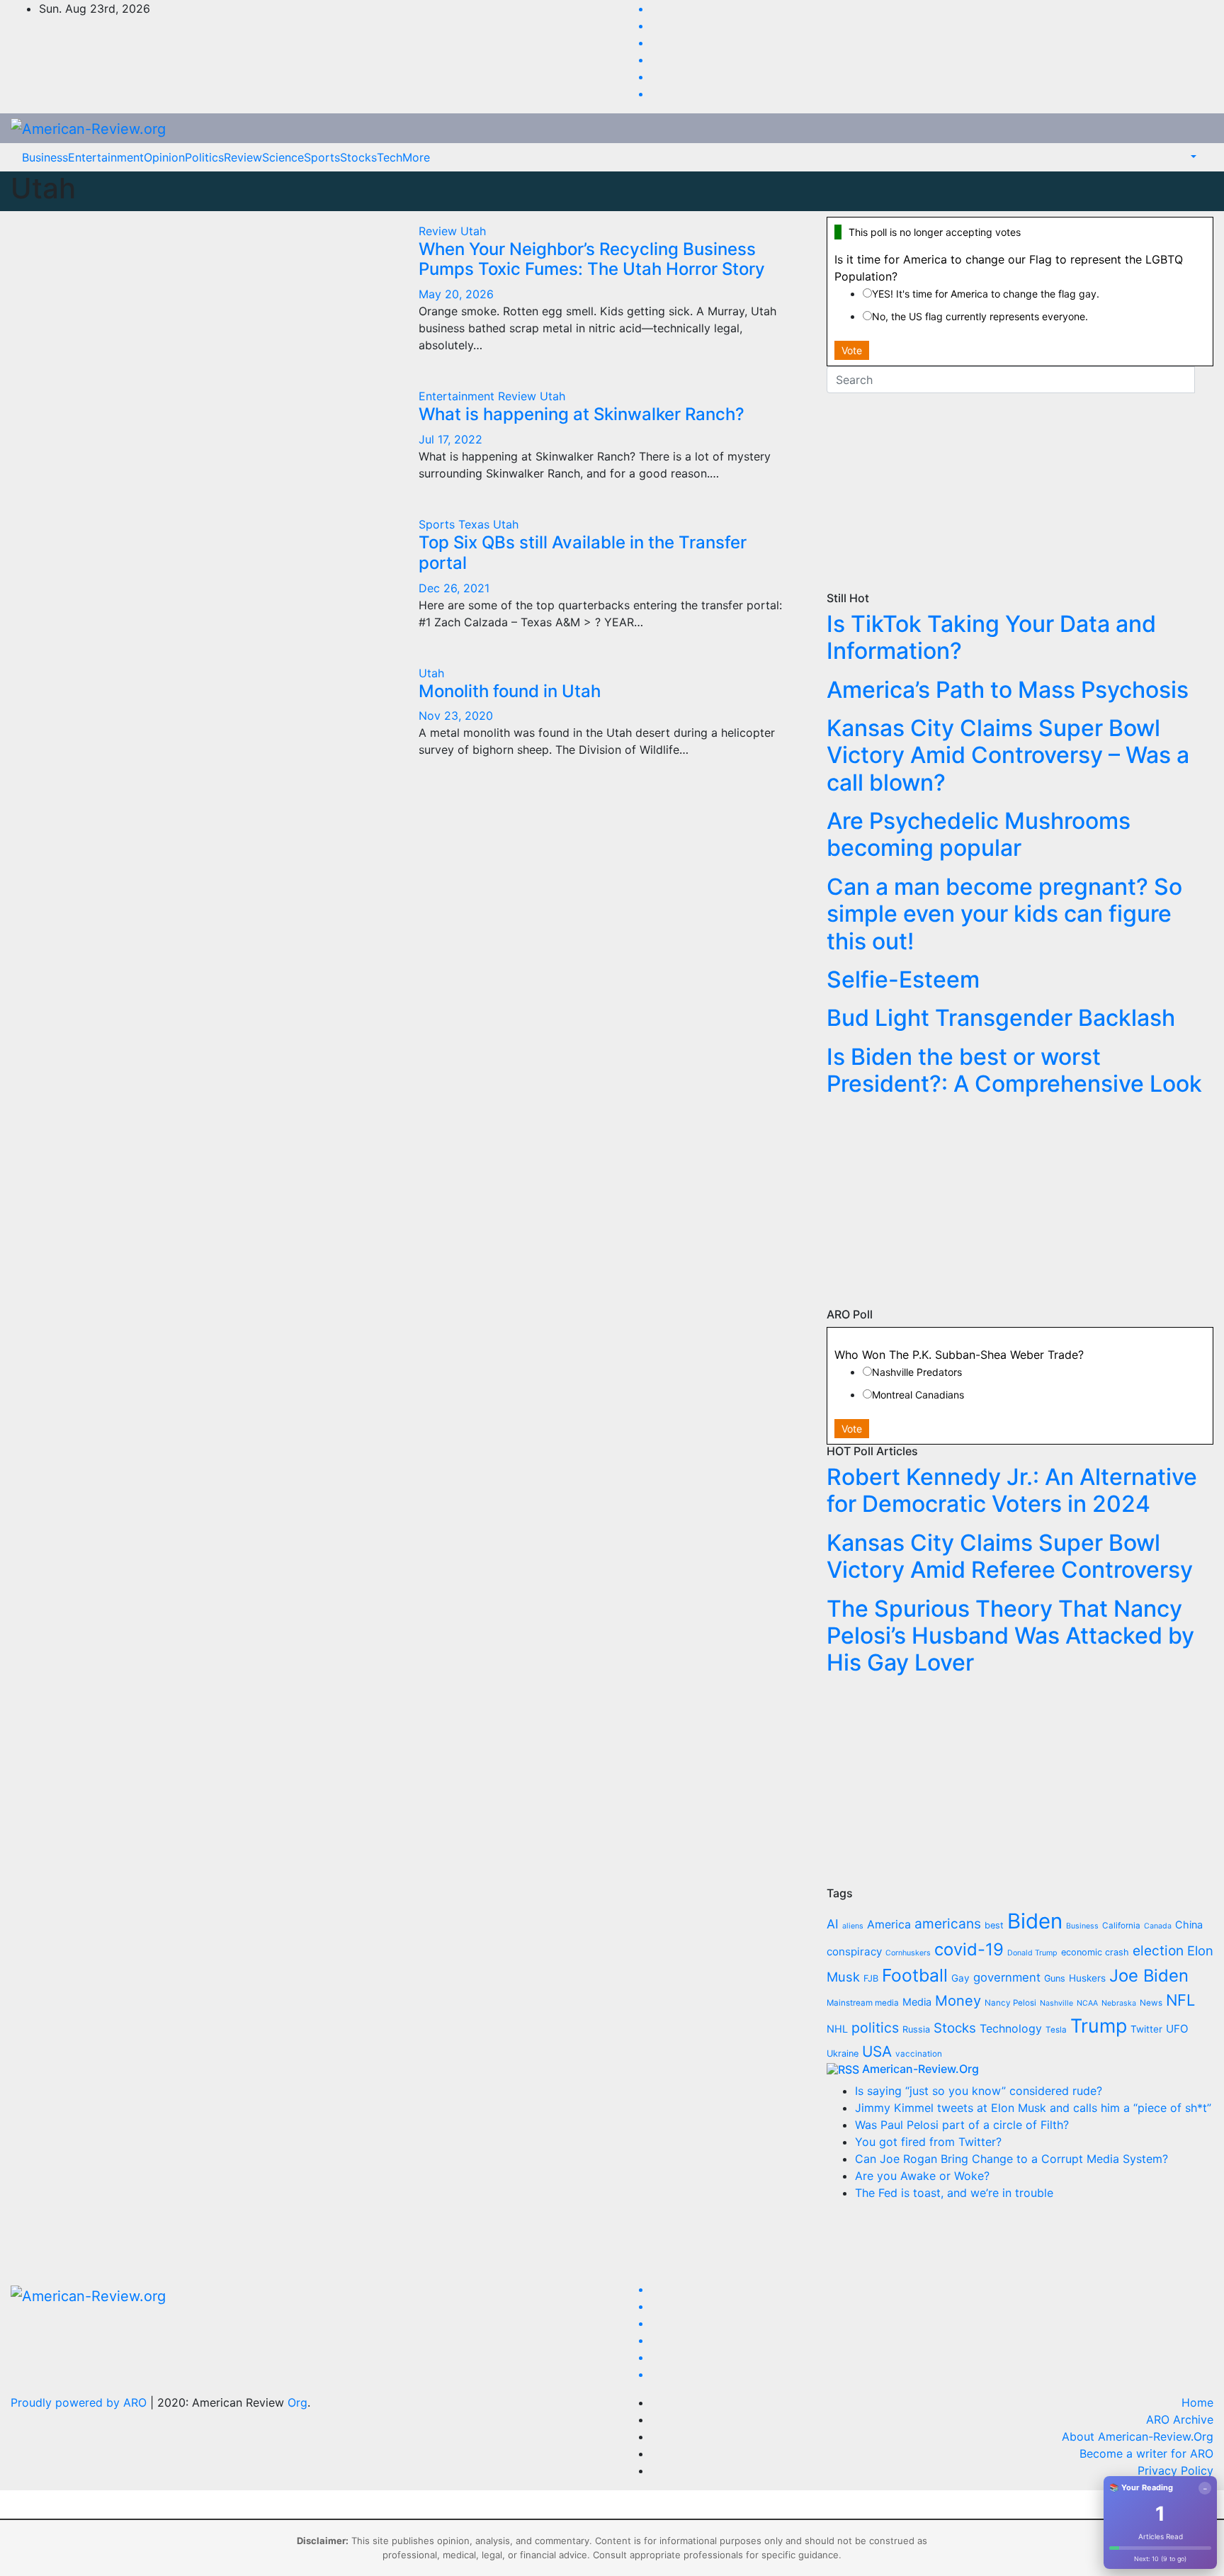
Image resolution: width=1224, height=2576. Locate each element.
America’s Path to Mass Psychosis (1008, 690)
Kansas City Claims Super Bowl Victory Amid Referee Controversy (1010, 1556)
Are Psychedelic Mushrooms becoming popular (979, 834)
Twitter (1146, 2029)
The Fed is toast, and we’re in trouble (954, 2193)
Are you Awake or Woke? (922, 2176)
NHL (837, 2029)
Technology (1011, 2029)
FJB (871, 1978)
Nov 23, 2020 (456, 716)
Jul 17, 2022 (450, 439)
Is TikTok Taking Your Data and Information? (991, 637)
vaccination (919, 2054)
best (994, 1925)
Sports (322, 157)
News (1151, 2003)
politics (875, 2028)
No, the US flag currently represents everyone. (980, 316)
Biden (1035, 1921)
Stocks (358, 157)
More (416, 157)
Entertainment (106, 157)
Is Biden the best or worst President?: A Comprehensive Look (1014, 1070)
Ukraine (843, 2054)
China (1189, 1925)
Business (45, 157)
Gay (960, 1978)
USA (877, 2051)
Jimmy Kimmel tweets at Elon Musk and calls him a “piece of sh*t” (1033, 2108)
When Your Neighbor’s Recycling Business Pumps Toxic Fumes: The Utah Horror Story (592, 259)
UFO (1177, 2029)
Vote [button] (852, 350)
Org (297, 2402)
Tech (390, 157)
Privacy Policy (1175, 2470)
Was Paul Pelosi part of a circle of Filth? (962, 2125)
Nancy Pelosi (1010, 2003)
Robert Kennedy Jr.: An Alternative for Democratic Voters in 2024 (1012, 1490)
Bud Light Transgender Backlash (1001, 1018)
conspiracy (854, 1951)
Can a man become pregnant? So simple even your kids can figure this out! (1004, 914)
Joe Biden (1149, 1976)
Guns (1055, 1978)
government (1007, 1977)
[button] (1192, 157)
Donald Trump (1032, 1953)
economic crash (1095, 1952)
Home (1197, 2402)
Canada (1158, 1926)
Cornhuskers (908, 1953)
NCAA (1087, 2003)
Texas (476, 524)
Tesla (1056, 2030)
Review (243, 157)
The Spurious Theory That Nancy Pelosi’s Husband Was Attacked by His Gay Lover (1010, 1636)
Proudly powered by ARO (80, 2402)
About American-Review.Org (1138, 2436)
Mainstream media (863, 2003)
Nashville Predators (917, 1372)
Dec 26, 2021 (454, 588)
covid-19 (969, 1949)
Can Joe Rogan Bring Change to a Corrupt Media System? (1011, 2159)
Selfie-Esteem (903, 979)
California (1121, 1926)
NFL (1180, 2000)
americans (948, 1923)
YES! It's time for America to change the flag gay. (986, 294)
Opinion (164, 157)
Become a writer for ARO (1146, 2453)
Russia (916, 2029)
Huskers (1087, 1978)
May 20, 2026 (456, 294)
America (889, 1925)
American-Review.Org (920, 2069)
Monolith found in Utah (510, 691)
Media (917, 2002)
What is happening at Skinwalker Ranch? (582, 414)
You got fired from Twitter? (928, 2142)
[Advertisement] (1020, 492)
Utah (473, 231)
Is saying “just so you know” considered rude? (979, 2091)
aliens (853, 1926)
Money (958, 2001)
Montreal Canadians (918, 1395)
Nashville (1056, 2003)
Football (915, 1975)
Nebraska (1119, 2003)
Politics (204, 157)
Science (283, 157)
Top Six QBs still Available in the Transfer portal (583, 553)
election (1158, 1950)
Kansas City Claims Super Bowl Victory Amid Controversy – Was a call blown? (1008, 755)
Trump (1099, 2026)
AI (833, 1924)
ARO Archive (1180, 2419)
